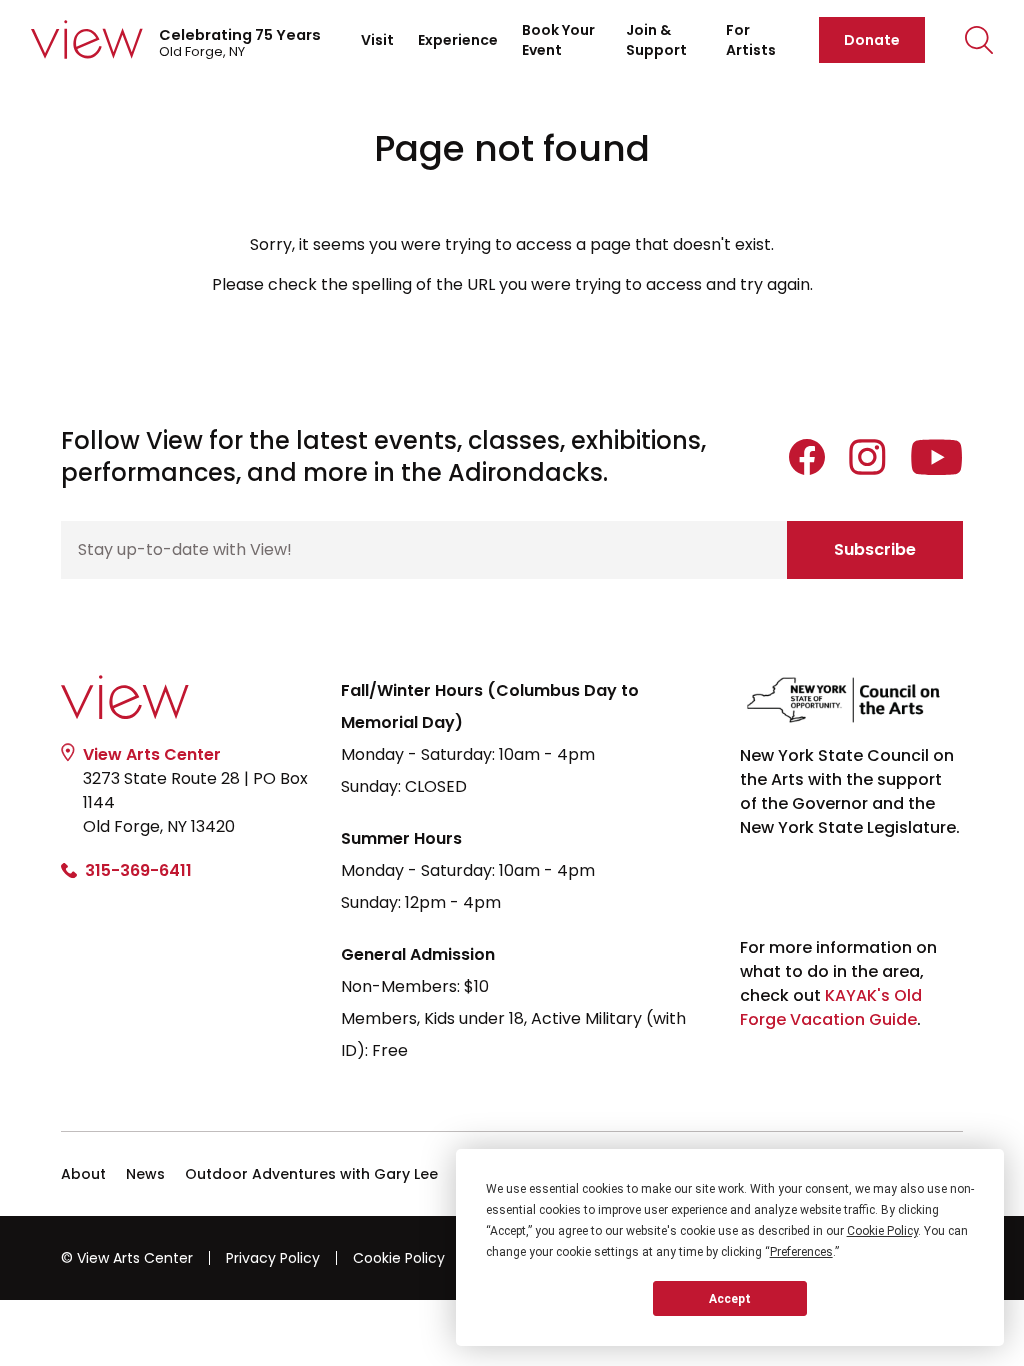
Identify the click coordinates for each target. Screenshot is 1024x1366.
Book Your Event (558, 40)
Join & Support (656, 40)
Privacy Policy (273, 1258)
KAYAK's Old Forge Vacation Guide (831, 1007)
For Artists (751, 40)
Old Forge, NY (240, 43)
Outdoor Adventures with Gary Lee (311, 1174)
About (83, 1174)
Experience (458, 40)
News (145, 1174)
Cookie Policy (399, 1258)
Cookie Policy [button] (882, 1231)
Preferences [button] (801, 1252)
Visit (377, 40)
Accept (730, 1299)
